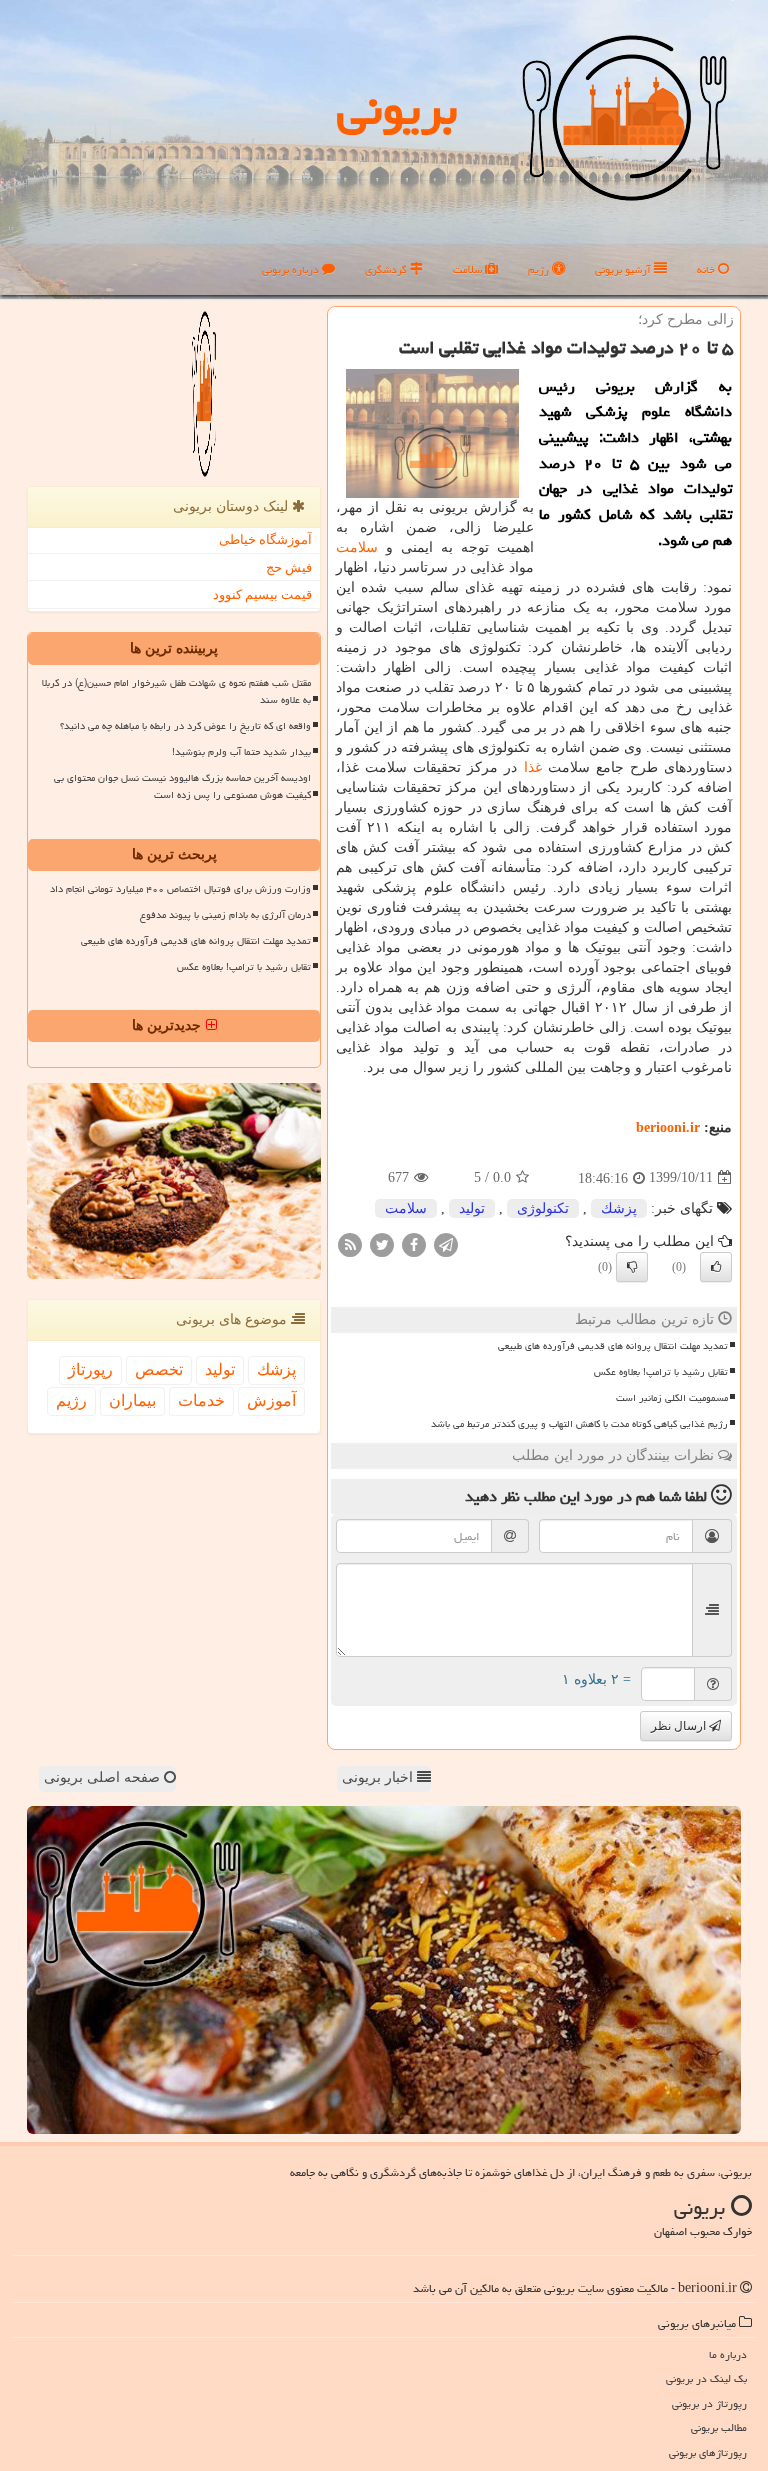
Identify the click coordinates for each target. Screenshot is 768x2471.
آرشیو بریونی (624, 269)
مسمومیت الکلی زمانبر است (672, 1398)
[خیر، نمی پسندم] (632, 1267)
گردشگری (387, 269)
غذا (533, 767)
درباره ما (728, 2354)
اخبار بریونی (379, 1777)
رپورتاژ (90, 1369)
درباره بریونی (292, 269)
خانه (707, 269)
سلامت (469, 269)
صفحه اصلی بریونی (104, 1777)
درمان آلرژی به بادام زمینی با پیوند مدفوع (225, 915)
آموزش (271, 1400)
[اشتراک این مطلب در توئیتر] (382, 1243)
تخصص (159, 1369)
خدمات (201, 1400)
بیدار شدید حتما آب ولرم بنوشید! (241, 752)
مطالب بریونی (719, 2427)
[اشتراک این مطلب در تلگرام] (446, 1243)
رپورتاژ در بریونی (709, 2403)
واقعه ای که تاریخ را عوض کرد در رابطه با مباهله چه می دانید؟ (185, 726)
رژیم (540, 269)
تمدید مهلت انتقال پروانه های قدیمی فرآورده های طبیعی (613, 1346)
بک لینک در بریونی (706, 2378)
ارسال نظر (680, 1726)
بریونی (397, 109)
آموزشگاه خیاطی (265, 539)
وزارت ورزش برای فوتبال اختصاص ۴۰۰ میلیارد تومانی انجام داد (180, 889)
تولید (472, 1208)
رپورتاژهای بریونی (708, 2452)
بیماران (132, 1400)
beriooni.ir (668, 1127)
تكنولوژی (543, 1208)
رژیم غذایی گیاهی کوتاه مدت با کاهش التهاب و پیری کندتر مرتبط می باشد (579, 1424)
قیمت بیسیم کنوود (262, 594)
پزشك (619, 1208)
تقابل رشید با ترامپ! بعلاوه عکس (661, 1372)
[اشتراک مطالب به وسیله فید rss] (350, 1243)
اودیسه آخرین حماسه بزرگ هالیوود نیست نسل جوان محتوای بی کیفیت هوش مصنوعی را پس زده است (182, 786)
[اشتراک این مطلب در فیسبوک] (414, 1243)
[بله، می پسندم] (716, 1267)
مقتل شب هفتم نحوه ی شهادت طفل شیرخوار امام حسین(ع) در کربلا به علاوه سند (176, 691)
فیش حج (289, 567)
